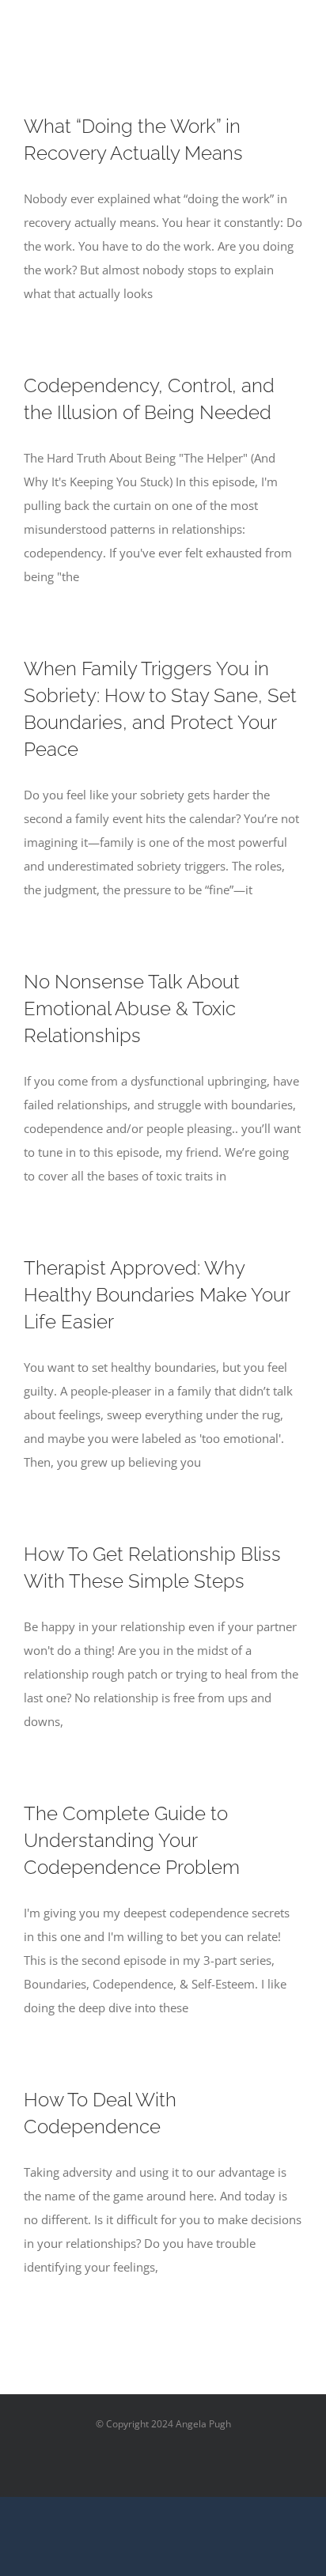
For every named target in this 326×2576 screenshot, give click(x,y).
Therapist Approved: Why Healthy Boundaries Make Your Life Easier (157, 1295)
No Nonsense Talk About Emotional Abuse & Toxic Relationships (132, 1008)
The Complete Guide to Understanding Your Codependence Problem (132, 1840)
